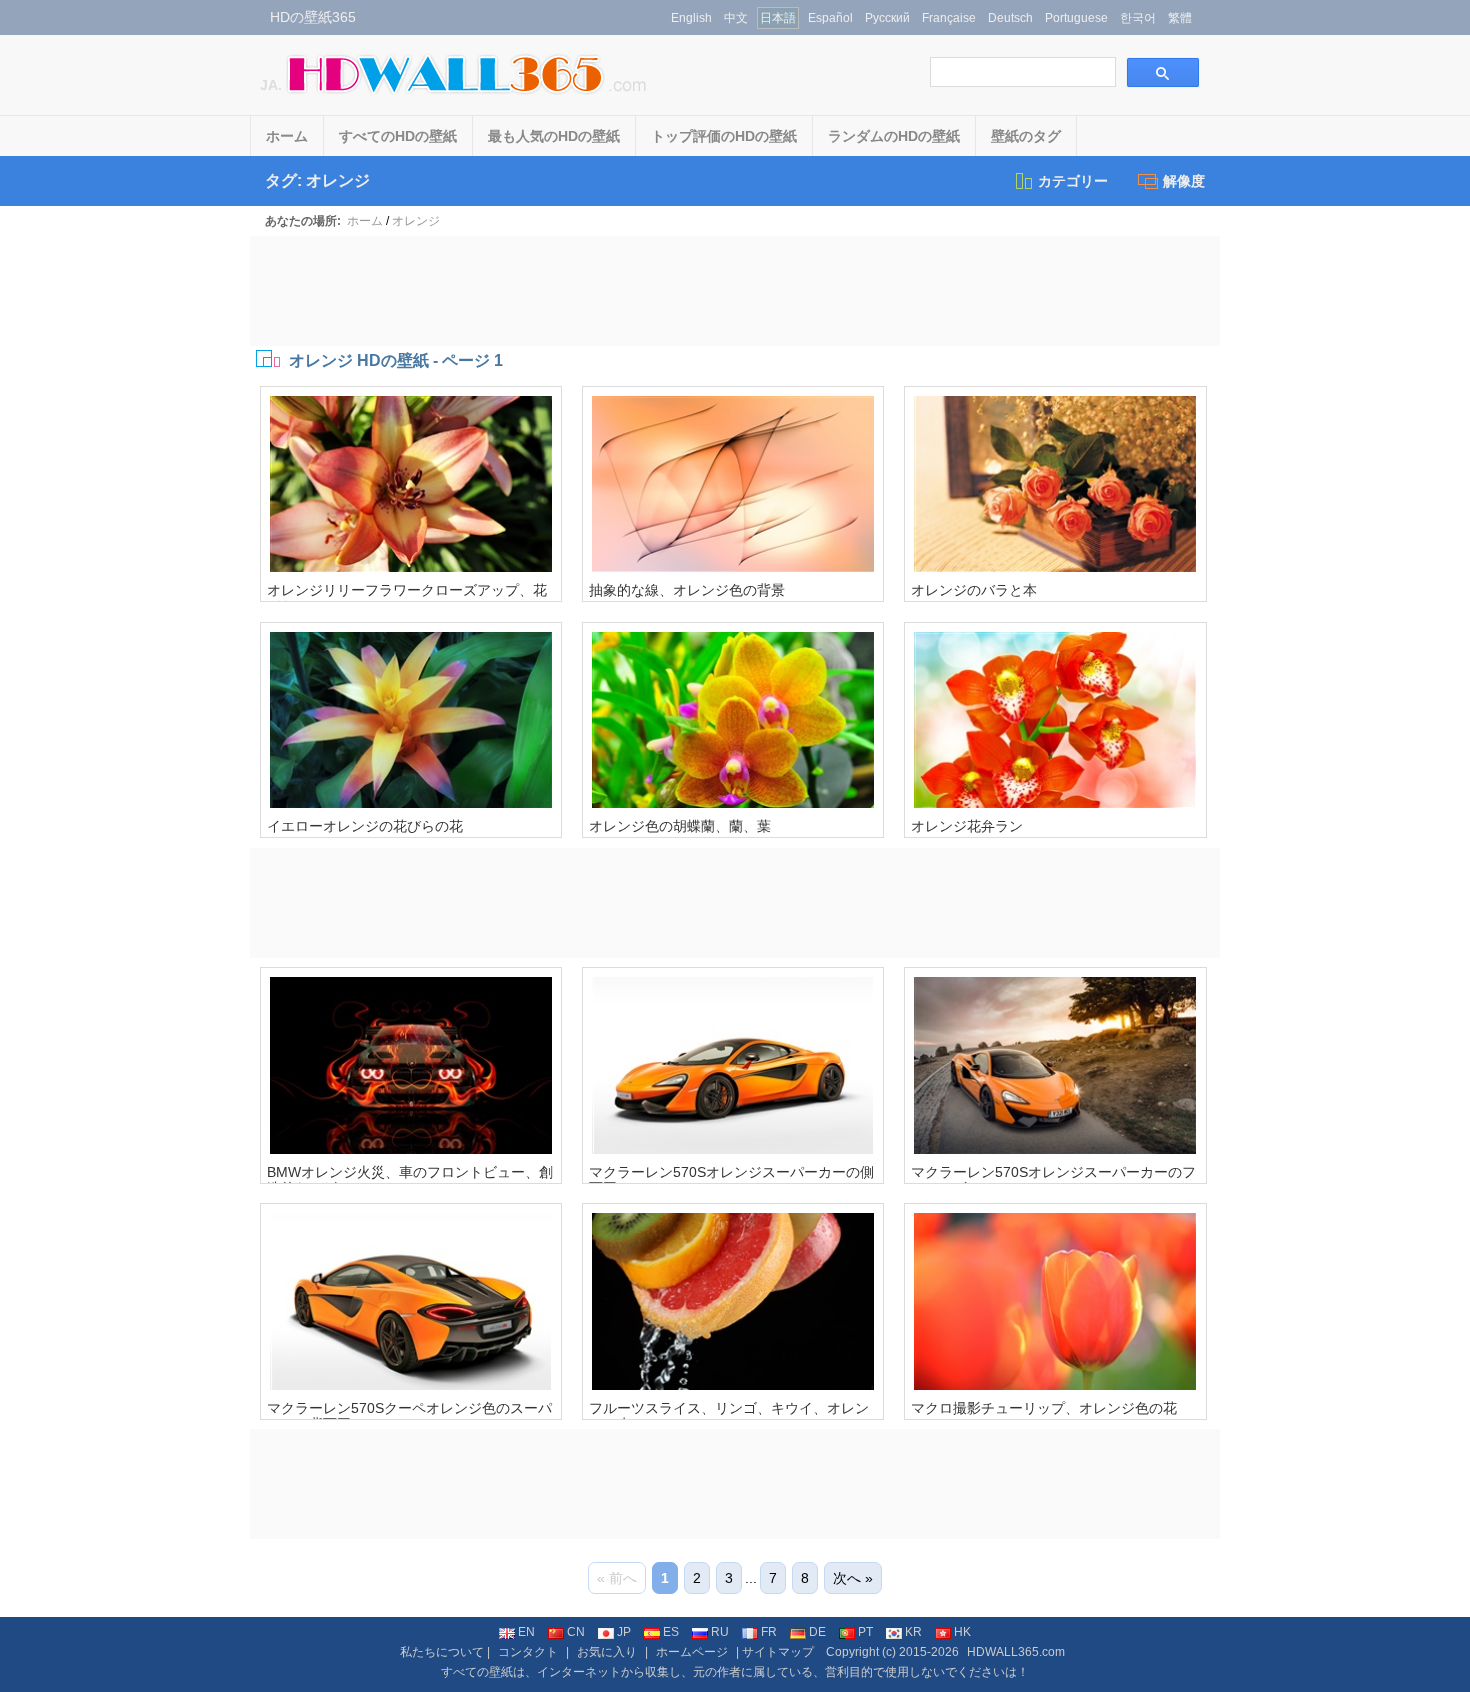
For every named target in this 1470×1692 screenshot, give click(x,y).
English (691, 18)
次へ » (853, 1578)
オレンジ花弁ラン (967, 826)
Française (949, 18)
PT (865, 1632)
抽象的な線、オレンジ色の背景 (687, 590)
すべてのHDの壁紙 (398, 136)
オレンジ (416, 221)
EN (526, 1632)
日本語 (778, 18)
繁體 (1180, 18)
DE (817, 1632)
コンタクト (528, 1652)
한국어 (1138, 18)
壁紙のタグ (1026, 136)
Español (830, 18)
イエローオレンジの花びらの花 (365, 826)
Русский (887, 18)
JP (624, 1632)
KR (913, 1632)
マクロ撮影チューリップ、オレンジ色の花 (1044, 1408)
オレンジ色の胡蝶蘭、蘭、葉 (680, 826)
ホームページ (692, 1652)
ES (671, 1632)
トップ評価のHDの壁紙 (724, 136)
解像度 (1184, 181)
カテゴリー (1073, 181)
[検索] (1163, 72)
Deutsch (1010, 18)
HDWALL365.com (1016, 1652)
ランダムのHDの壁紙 (894, 136)
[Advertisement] (735, 291)
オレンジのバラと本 (974, 590)
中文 (736, 18)
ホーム (287, 136)
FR (769, 1632)
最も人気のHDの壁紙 (554, 136)
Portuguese (1076, 18)
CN (576, 1632)
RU (720, 1632)
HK (962, 1632)
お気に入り (607, 1652)
